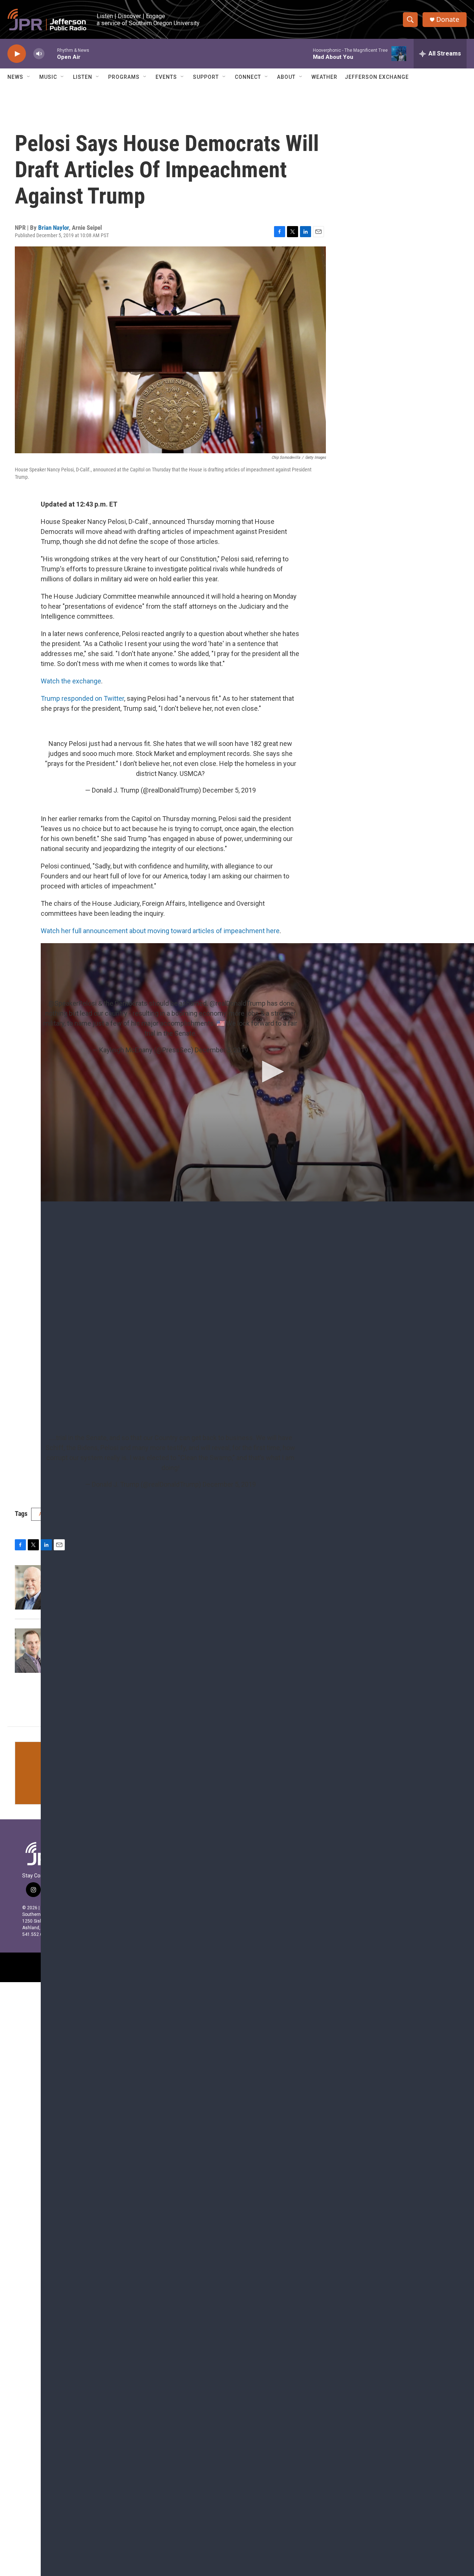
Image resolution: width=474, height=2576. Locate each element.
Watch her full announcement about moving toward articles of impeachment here (160, 931)
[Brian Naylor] (31, 1587)
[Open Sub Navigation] (29, 77)
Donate (448, 19)
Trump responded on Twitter (82, 698)
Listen (83, 77)
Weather (324, 77)
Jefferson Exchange (377, 77)
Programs (124, 77)
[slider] (51, 53)
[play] (17, 54)
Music (48, 77)
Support (206, 77)
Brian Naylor (54, 228)
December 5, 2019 (229, 790)
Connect (248, 77)
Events (166, 77)
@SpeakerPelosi (73, 1003)
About (286, 77)
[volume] (39, 54)
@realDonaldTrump (238, 1003)
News (15, 77)
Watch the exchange (71, 681)
